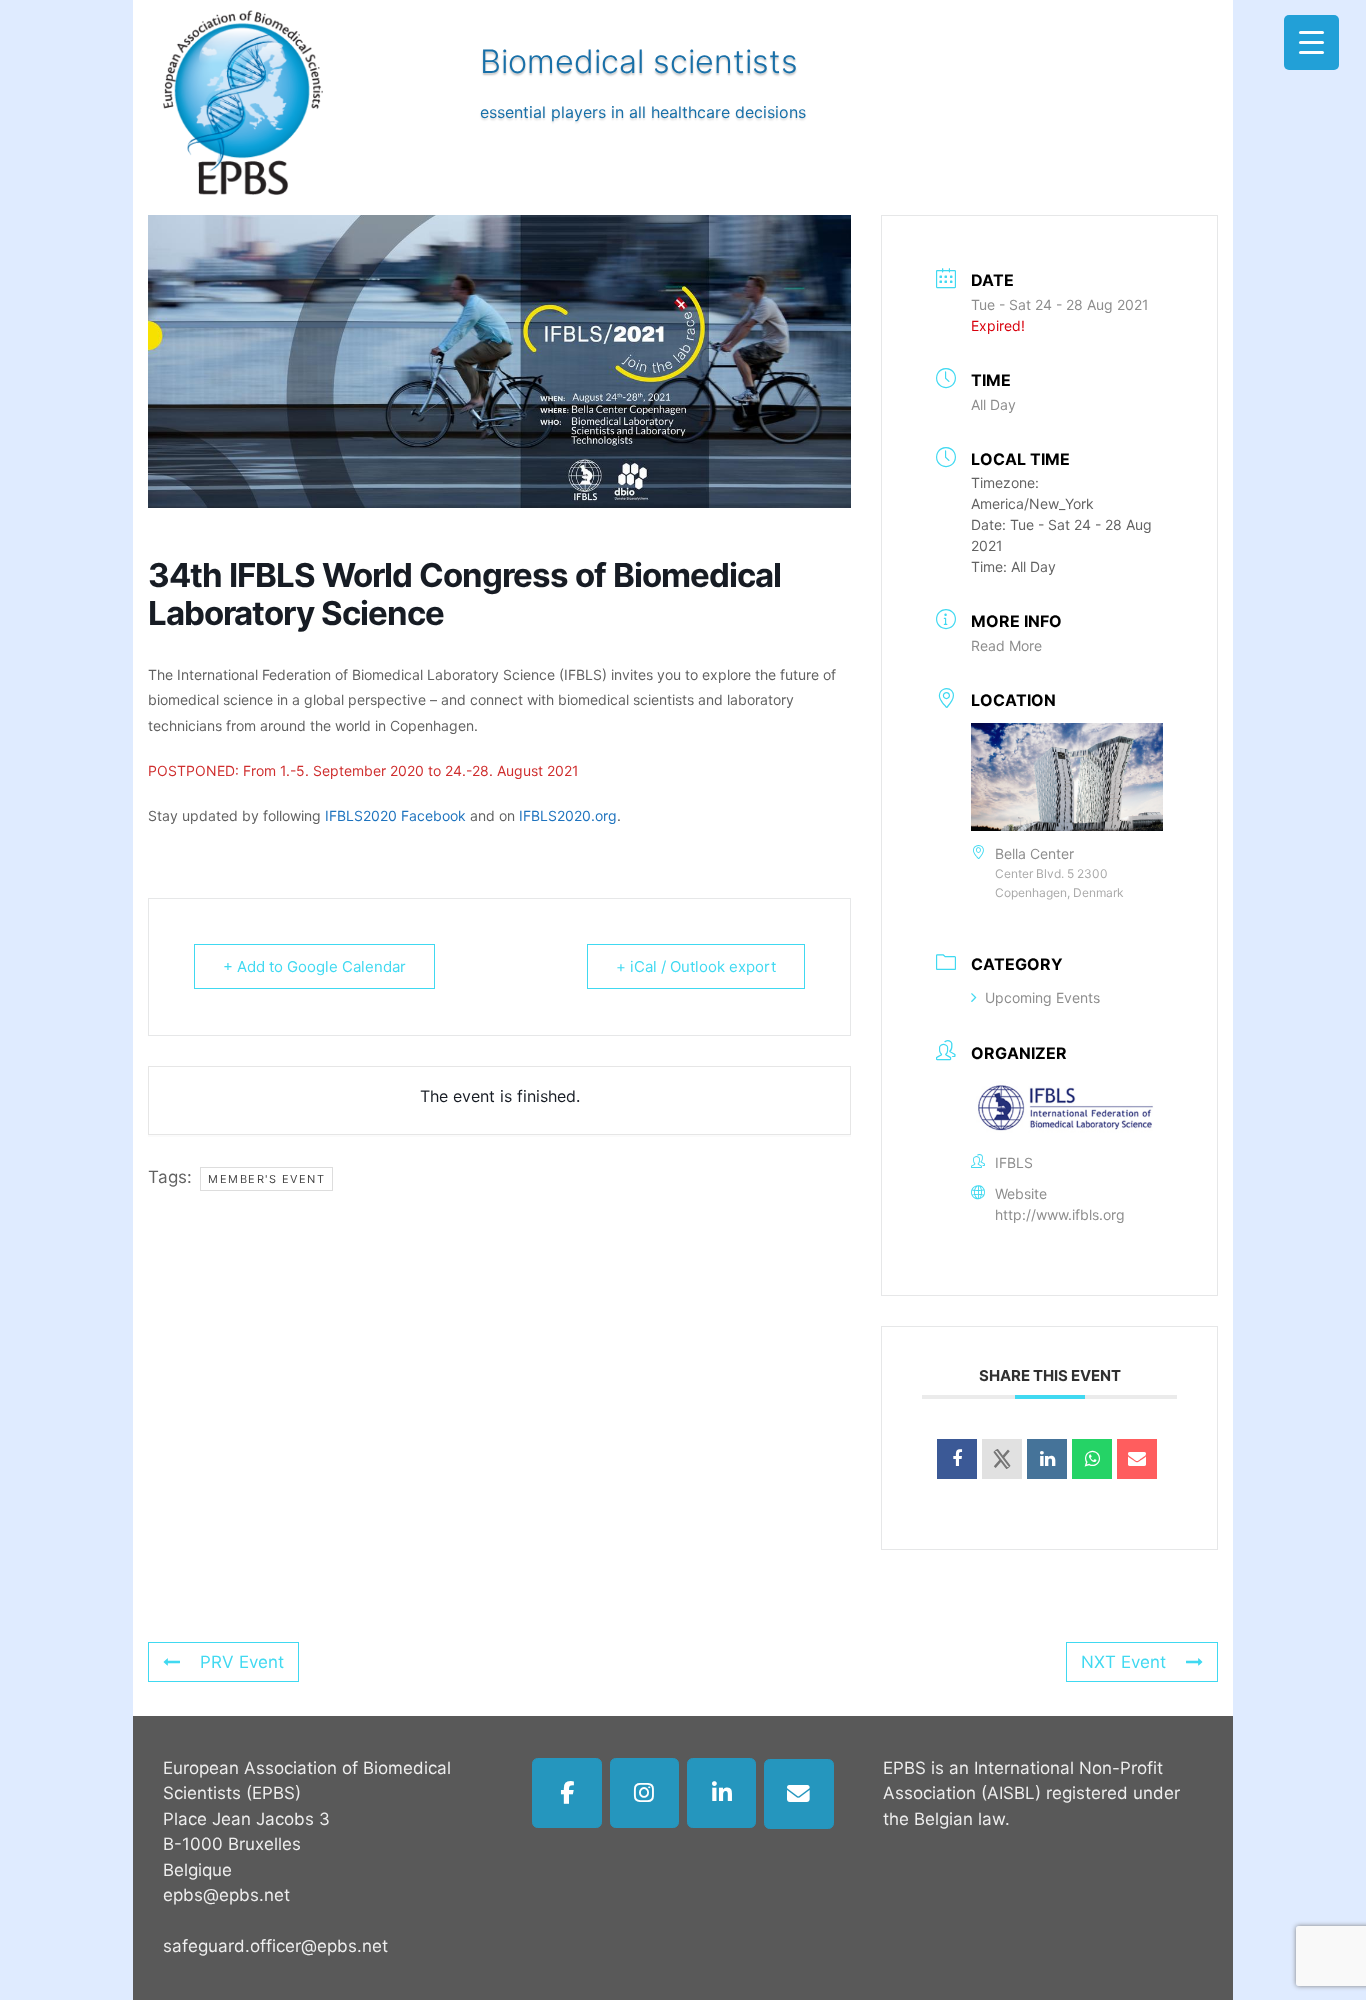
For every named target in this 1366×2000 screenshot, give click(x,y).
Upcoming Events (1042, 997)
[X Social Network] (1002, 1459)
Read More (1006, 645)
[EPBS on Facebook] (567, 1793)
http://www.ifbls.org (1060, 1214)
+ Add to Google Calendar (314, 966)
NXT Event (1123, 1662)
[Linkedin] (1047, 1459)
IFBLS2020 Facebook (395, 815)
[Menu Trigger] (1311, 42)
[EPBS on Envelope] (799, 1794)
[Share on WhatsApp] (1092, 1459)
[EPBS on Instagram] (645, 1793)
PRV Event (242, 1662)
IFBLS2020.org (568, 815)
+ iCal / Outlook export (696, 966)
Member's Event (266, 1179)
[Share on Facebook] (957, 1459)
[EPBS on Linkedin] (722, 1793)
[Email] (1137, 1459)
